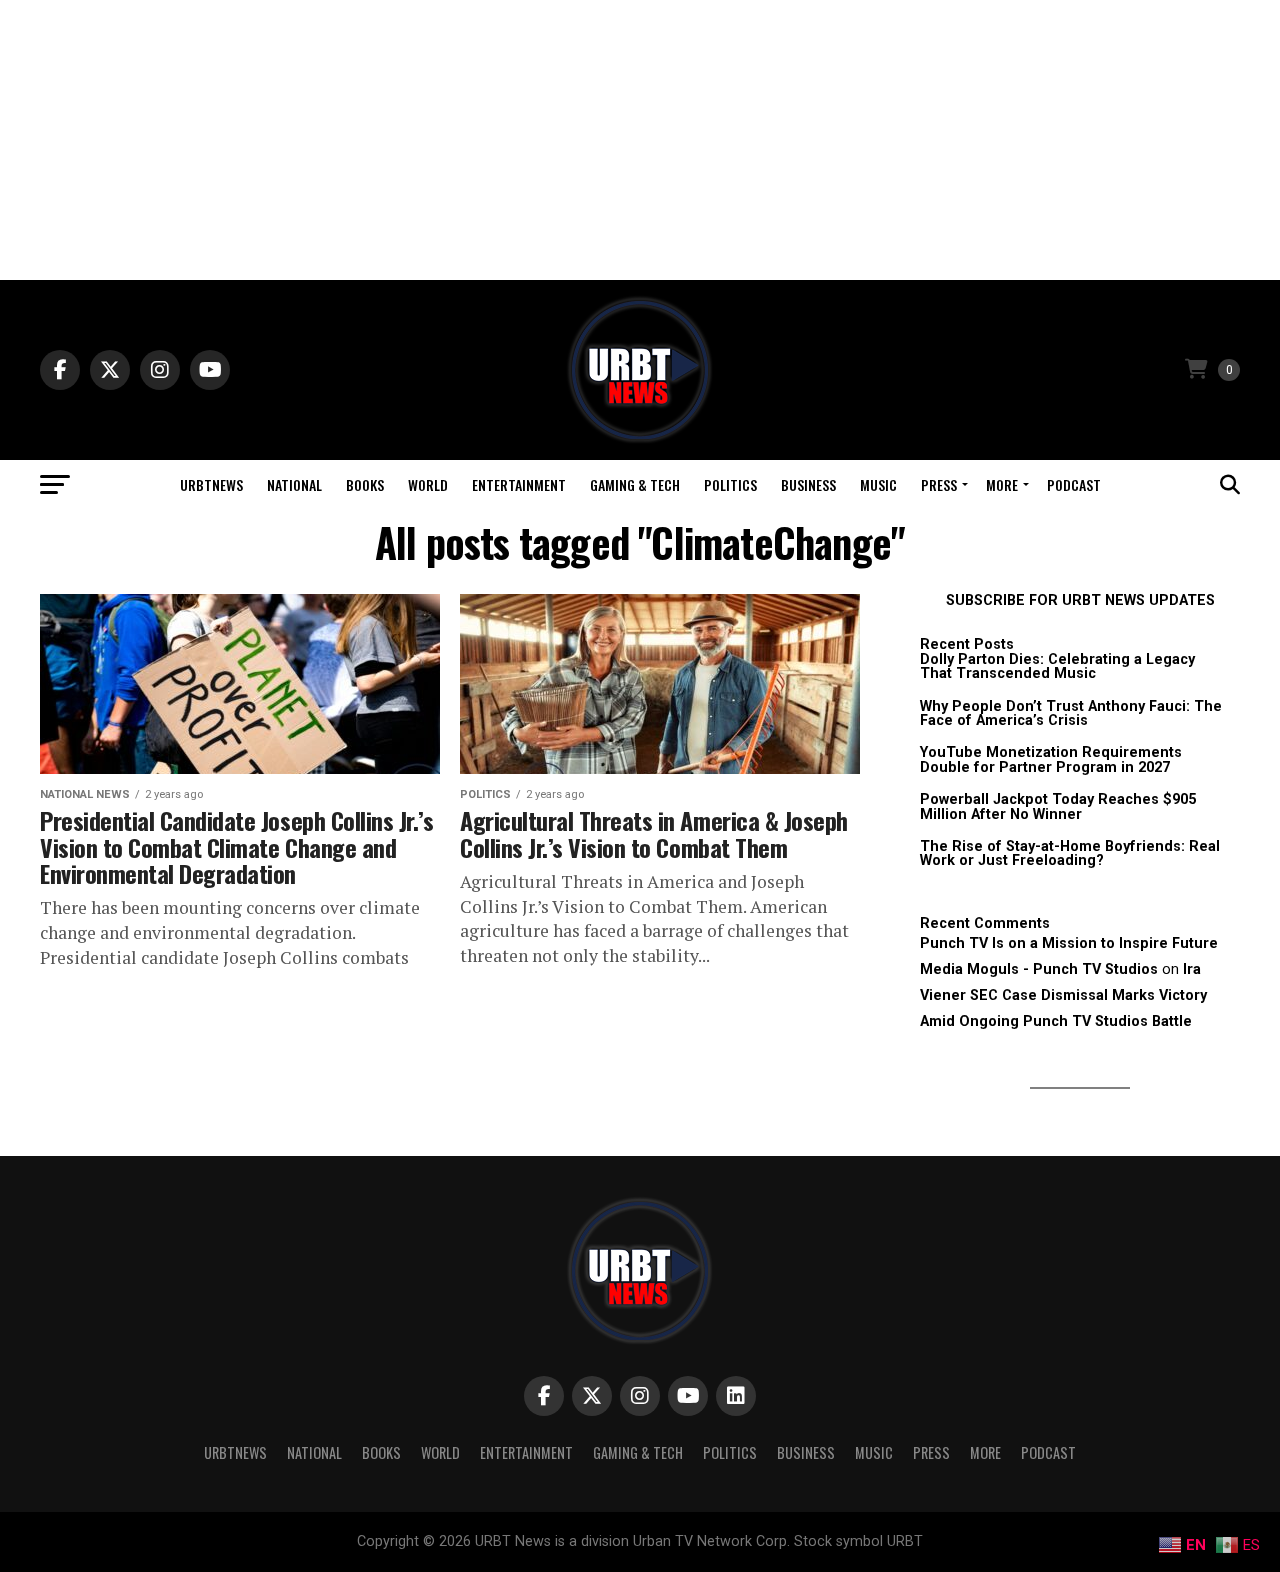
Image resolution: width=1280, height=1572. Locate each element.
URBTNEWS (211, 484)
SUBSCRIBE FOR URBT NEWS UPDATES (1080, 600)
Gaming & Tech (635, 484)
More (1002, 484)
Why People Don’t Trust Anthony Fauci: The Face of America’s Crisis (1071, 713)
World (428, 484)
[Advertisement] (640, 140)
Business (808, 484)
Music (878, 484)
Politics (730, 484)
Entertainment (519, 484)
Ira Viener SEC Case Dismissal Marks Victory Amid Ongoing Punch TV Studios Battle (1063, 995)
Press (939, 484)
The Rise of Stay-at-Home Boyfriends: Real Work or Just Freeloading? (1070, 853)
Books (365, 484)
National (294, 484)
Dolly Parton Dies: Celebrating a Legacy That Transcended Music (1057, 666)
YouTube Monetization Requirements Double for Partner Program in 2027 (1051, 759)
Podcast (1074, 484)
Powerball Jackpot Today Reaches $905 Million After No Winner (1058, 806)
